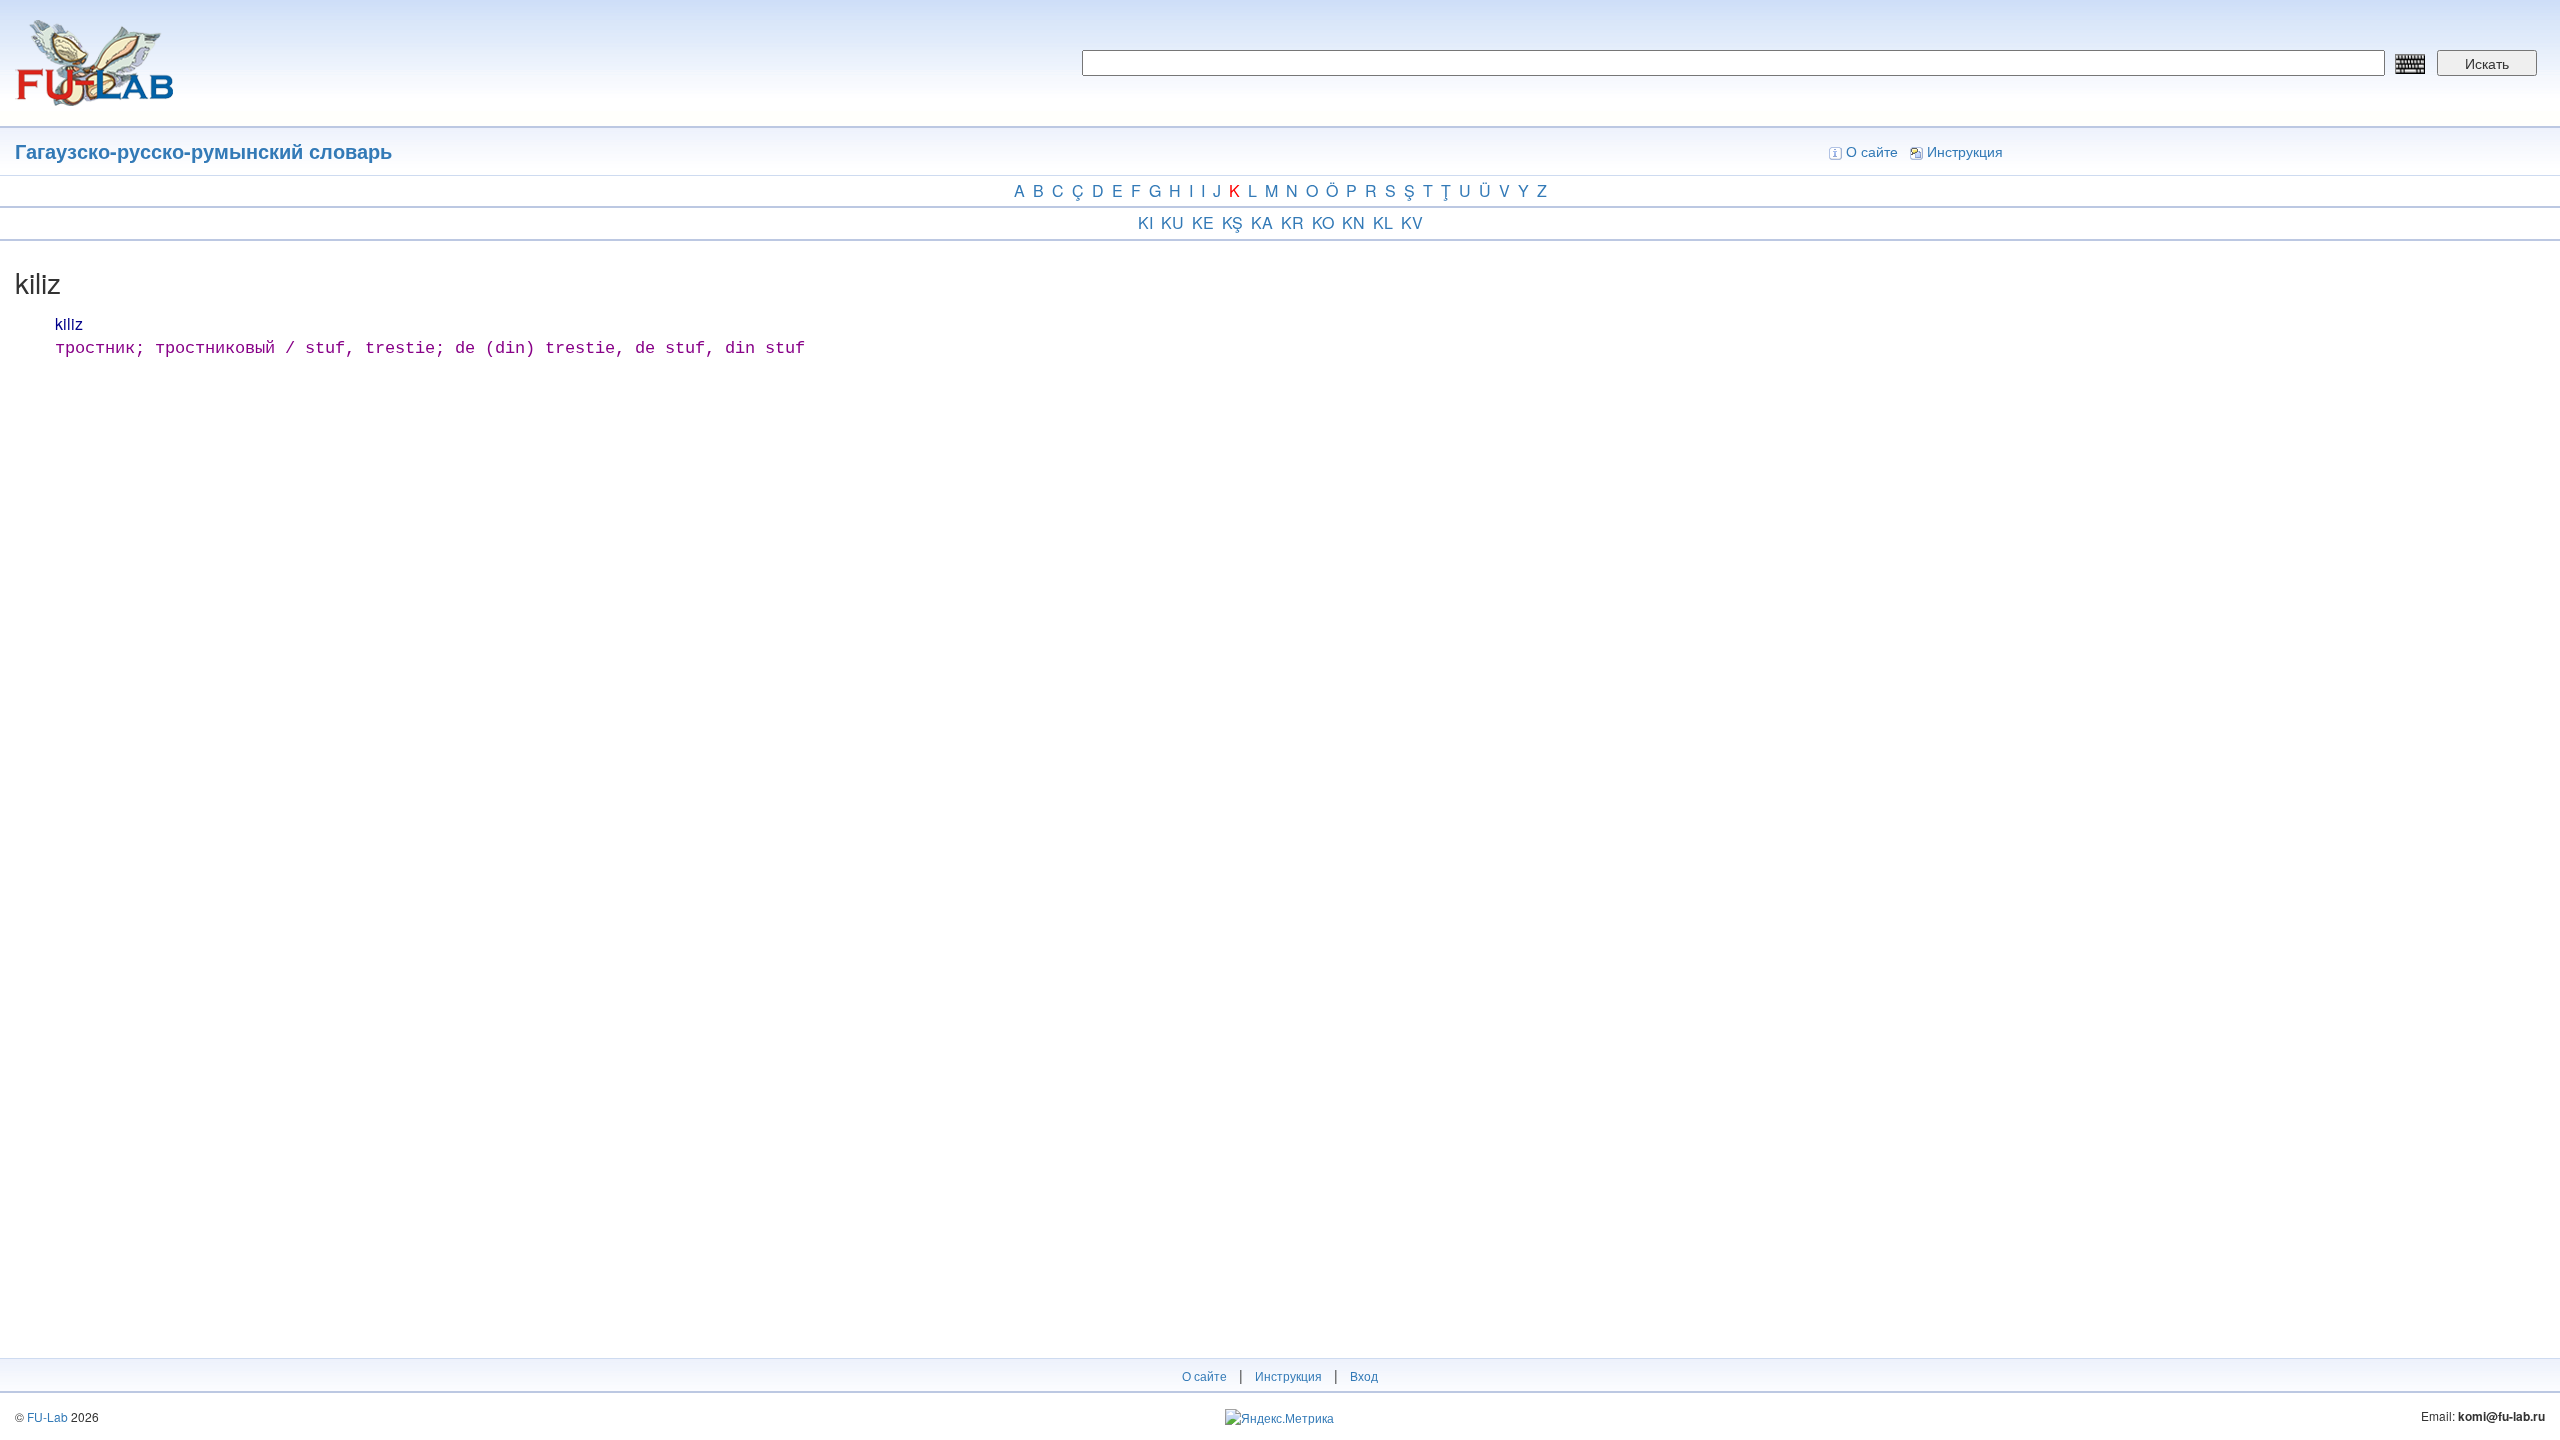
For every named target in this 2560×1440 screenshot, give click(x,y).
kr (1292, 222)
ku (1172, 222)
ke (1203, 222)
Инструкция (1965, 151)
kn (1353, 222)
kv (1412, 222)
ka (1262, 222)
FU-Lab (47, 1416)
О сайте (1872, 151)
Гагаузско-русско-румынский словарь (203, 150)
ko (1323, 222)
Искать (2487, 63)
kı (1145, 222)
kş (1232, 222)
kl (1383, 222)
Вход (1364, 1375)
